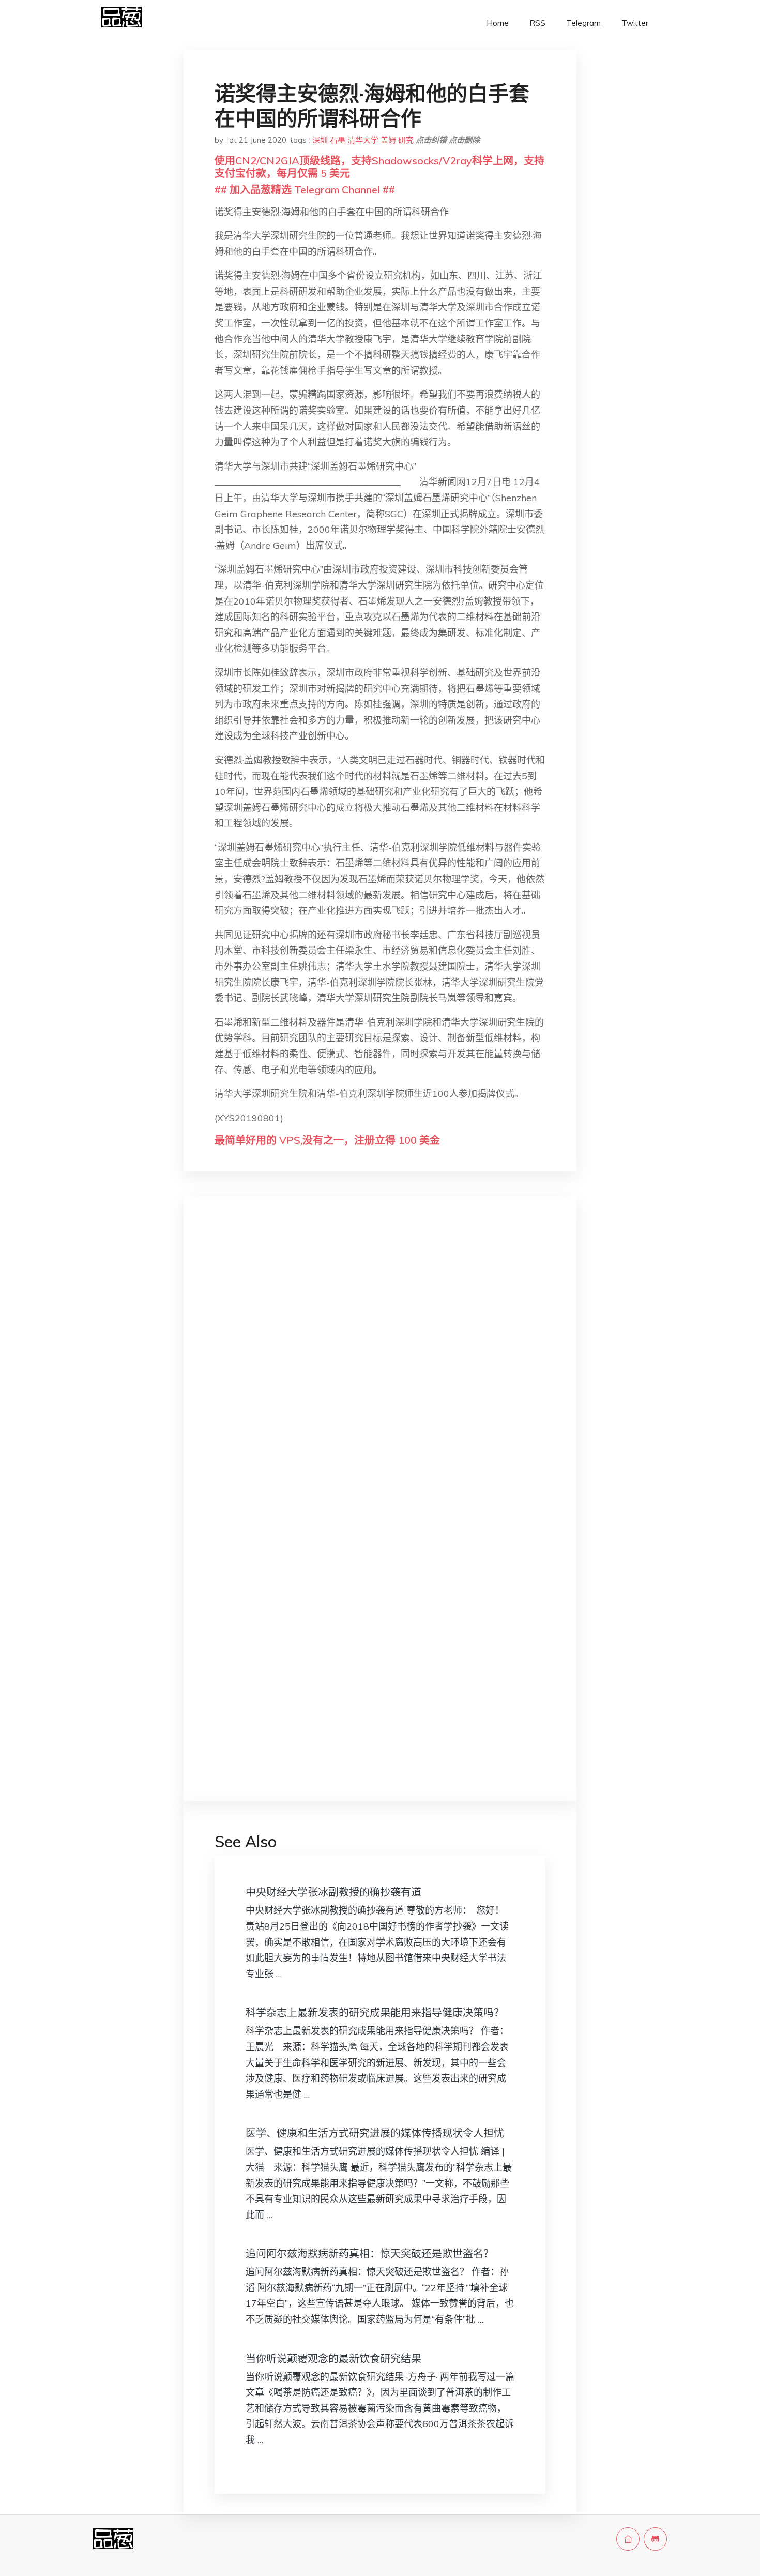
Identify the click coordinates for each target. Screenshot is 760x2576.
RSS (537, 23)
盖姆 (388, 140)
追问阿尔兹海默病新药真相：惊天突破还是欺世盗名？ (370, 2254)
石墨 (338, 140)
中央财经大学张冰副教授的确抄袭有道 (333, 1892)
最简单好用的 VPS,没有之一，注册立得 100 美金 (327, 1140)
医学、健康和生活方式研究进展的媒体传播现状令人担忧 (375, 2133)
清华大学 (363, 140)
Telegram (583, 23)
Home (498, 23)
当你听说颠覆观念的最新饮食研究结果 (333, 2359)
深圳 (320, 140)
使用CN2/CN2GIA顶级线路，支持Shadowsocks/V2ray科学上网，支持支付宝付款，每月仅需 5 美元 (379, 167)
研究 (406, 140)
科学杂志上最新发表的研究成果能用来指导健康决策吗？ (375, 2013)
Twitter (635, 23)
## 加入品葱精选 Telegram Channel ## (305, 190)
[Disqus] (380, 1368)
